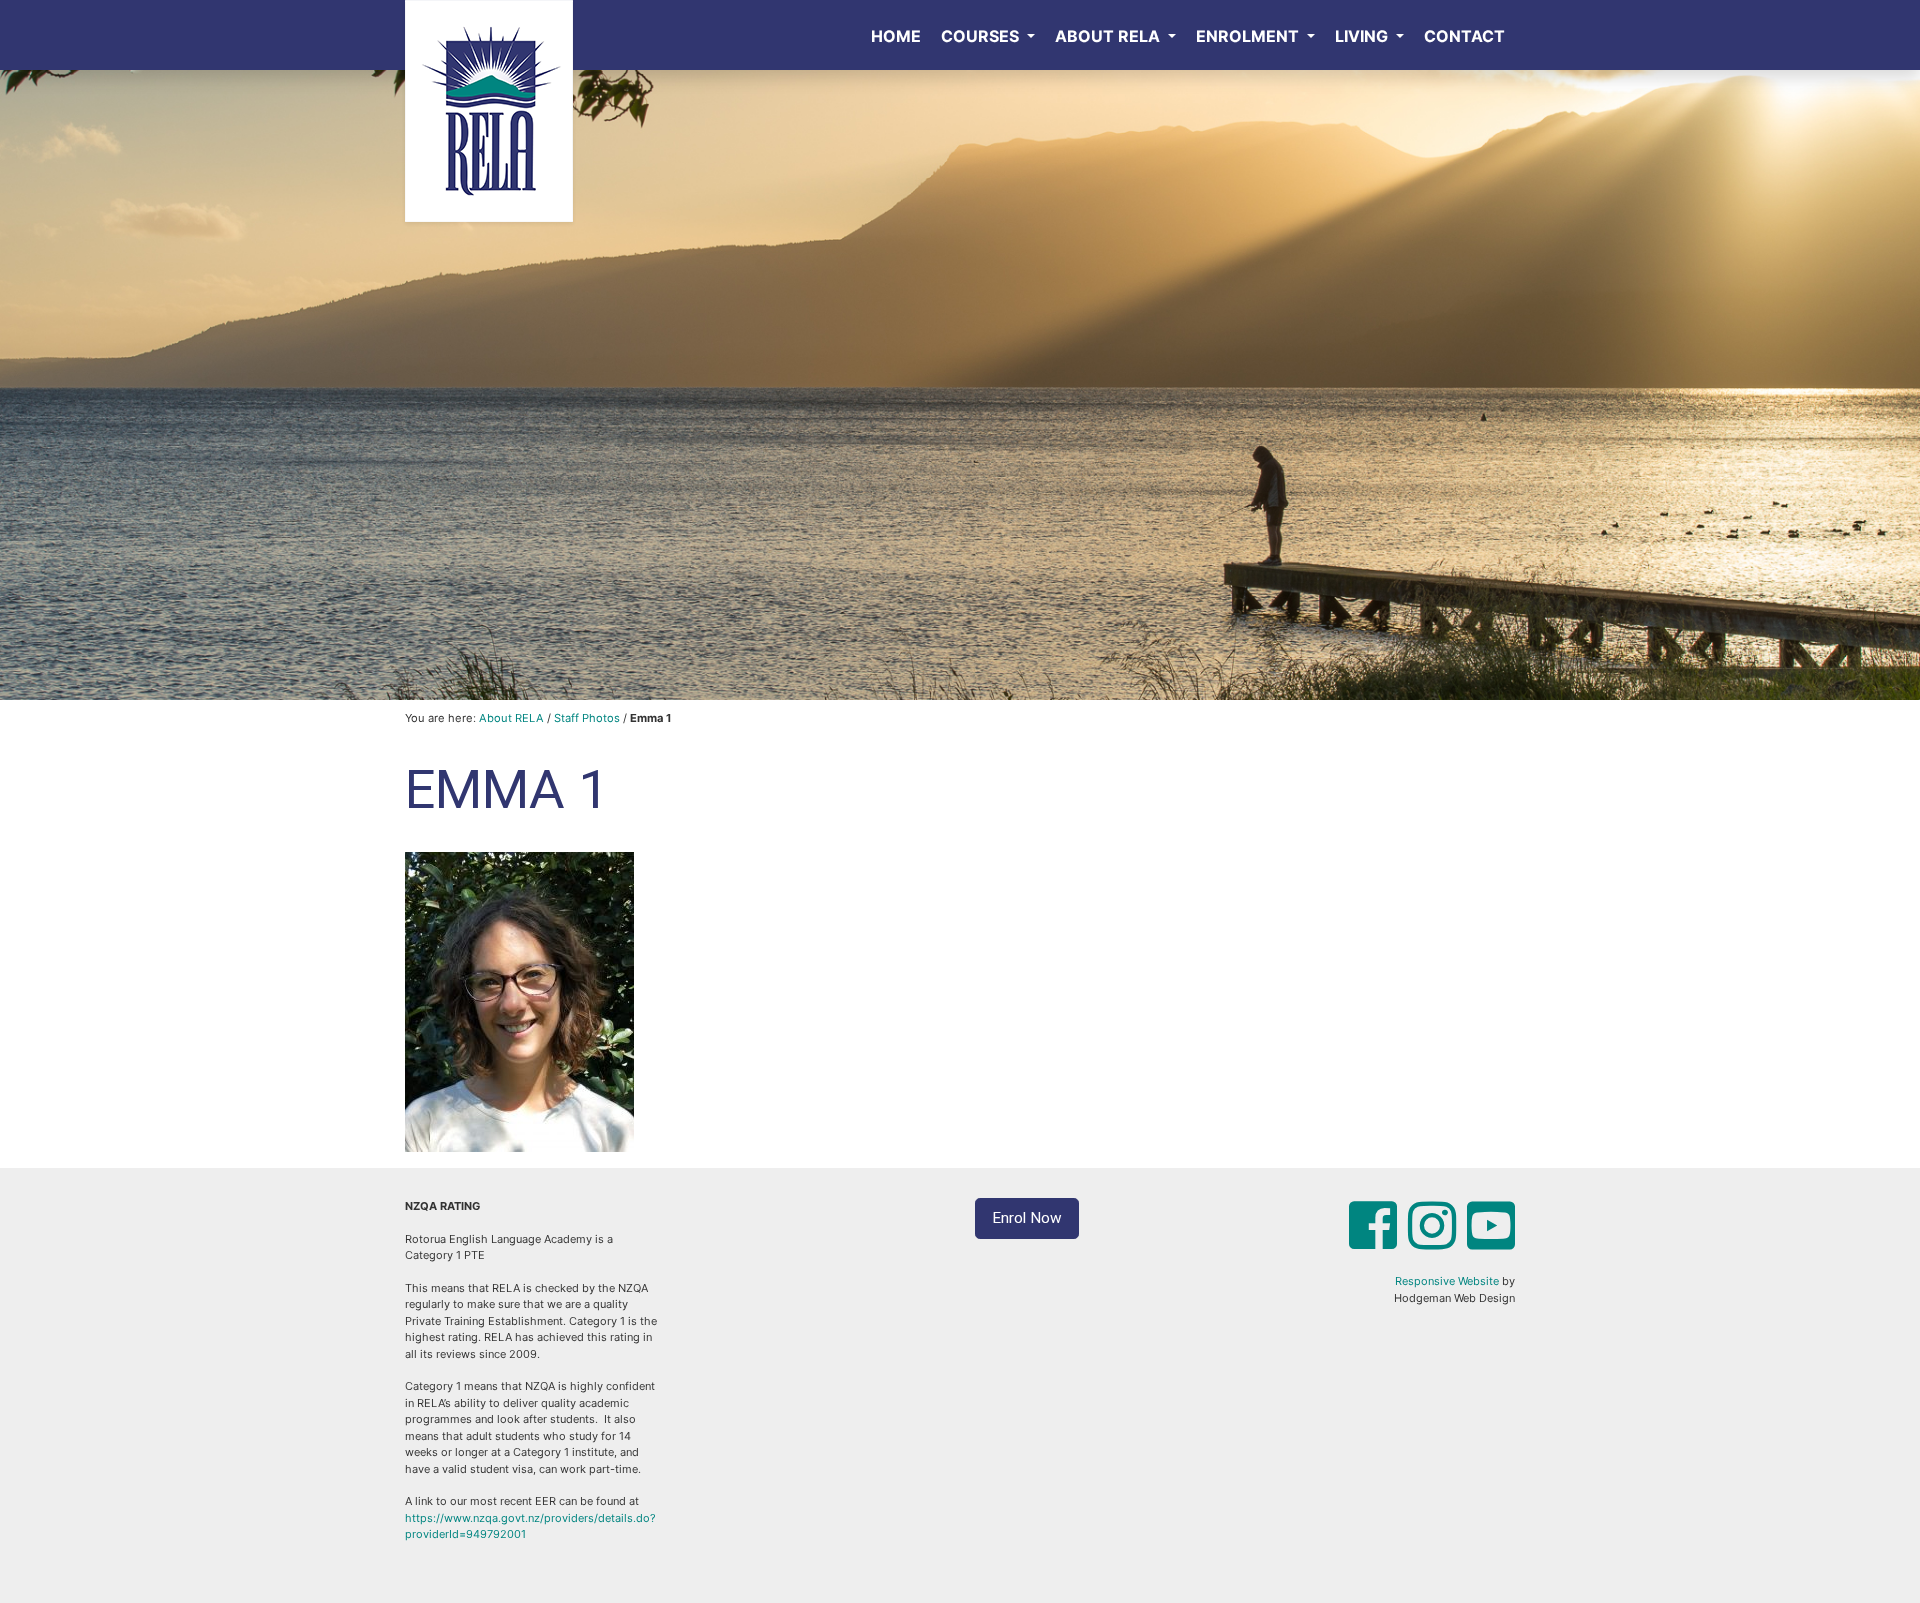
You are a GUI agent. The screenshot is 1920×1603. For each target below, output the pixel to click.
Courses (982, 36)
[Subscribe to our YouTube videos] (1491, 1242)
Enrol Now (1027, 1218)
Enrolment (1249, 36)
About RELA (1109, 36)
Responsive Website (1447, 1281)
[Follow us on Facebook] (1373, 1242)
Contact (1464, 36)
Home (896, 36)
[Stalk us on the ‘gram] (1432, 1242)
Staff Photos (587, 718)
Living (1363, 36)
